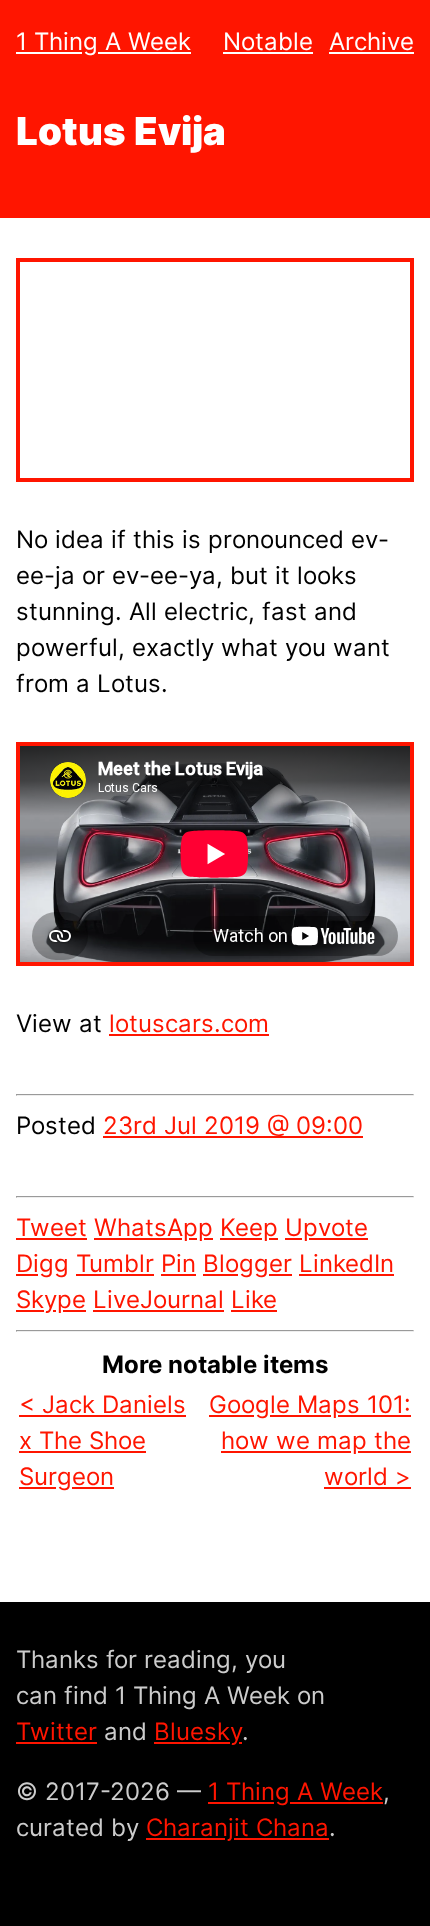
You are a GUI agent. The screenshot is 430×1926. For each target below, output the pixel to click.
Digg (42, 1263)
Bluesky (198, 1731)
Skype (51, 1299)
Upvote (326, 1227)
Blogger (247, 1263)
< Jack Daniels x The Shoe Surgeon (102, 1440)
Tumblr (115, 1263)
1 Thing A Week (103, 41)
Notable (268, 41)
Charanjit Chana (237, 1827)
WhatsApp (153, 1227)
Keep (249, 1227)
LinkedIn (346, 1263)
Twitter (56, 1731)
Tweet (51, 1227)
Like (254, 1299)
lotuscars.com (189, 1023)
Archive (371, 41)
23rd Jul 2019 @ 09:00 (233, 1125)
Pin (178, 1263)
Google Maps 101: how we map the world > (310, 1440)
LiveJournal (158, 1299)
